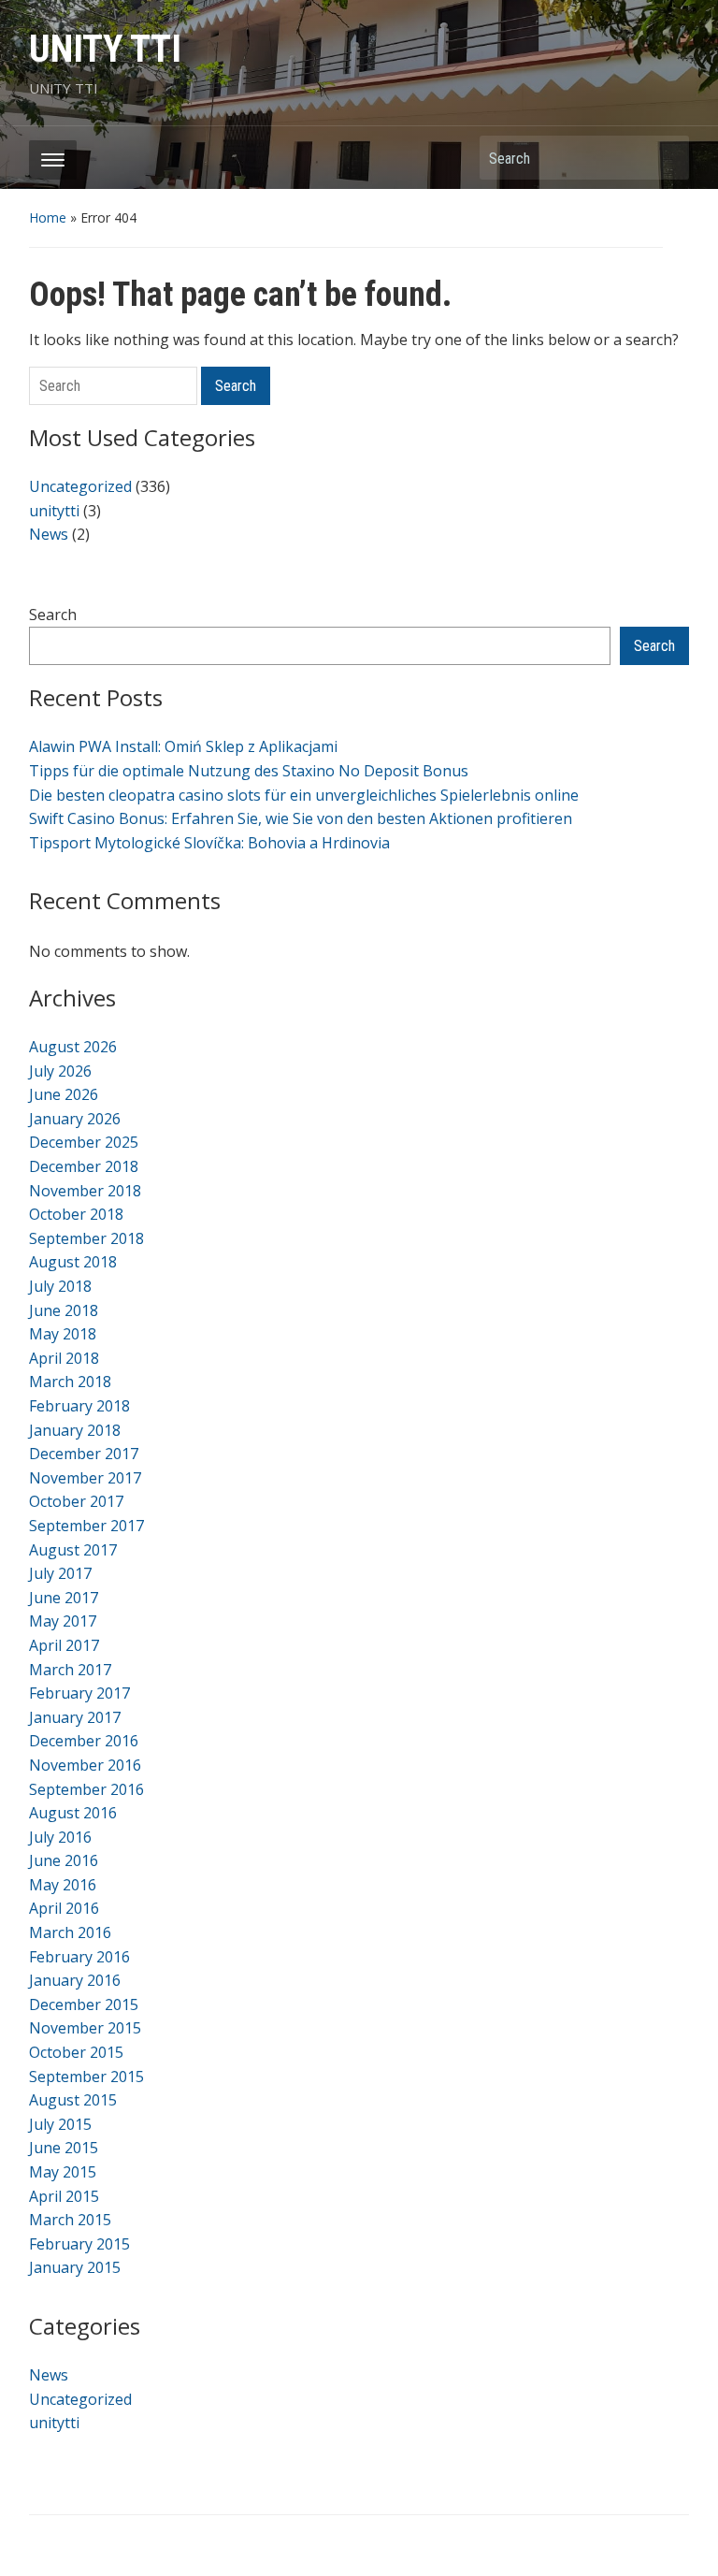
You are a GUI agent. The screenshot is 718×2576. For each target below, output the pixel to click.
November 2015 (85, 2028)
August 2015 (73, 2100)
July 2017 (60, 1573)
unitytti (54, 511)
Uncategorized (80, 486)
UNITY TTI (105, 49)
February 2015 (79, 2244)
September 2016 (86, 1789)
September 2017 (86, 1526)
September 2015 (86, 2077)
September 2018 (86, 1238)
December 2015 (84, 2004)
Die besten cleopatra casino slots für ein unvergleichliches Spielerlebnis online (304, 795)
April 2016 (64, 1908)
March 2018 (70, 1382)
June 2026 (64, 1094)
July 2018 (60, 1286)
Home (48, 217)
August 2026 (73, 1047)
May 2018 (63, 1334)
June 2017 (64, 1598)
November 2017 (85, 1478)
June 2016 (64, 1860)
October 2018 (76, 1214)
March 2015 (70, 2220)
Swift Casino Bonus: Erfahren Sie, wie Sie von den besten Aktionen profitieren (301, 818)
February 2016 (79, 1957)
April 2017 (64, 1645)
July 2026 (60, 1071)
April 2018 (64, 1358)
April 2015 (64, 2196)
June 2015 (64, 2148)
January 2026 (75, 1119)
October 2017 (76, 1501)
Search (666, 158)
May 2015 (63, 2172)
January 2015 (75, 2267)
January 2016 (75, 1980)
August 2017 (73, 1550)
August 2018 (73, 1262)
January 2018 (75, 1430)
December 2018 (84, 1166)
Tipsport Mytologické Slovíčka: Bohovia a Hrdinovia (209, 843)
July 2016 (60, 1837)
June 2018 (64, 1310)
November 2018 (85, 1191)
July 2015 (60, 2124)
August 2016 (73, 1813)
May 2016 (63, 1885)
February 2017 (79, 1693)
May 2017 (63, 1621)
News (49, 534)
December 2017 (84, 1454)
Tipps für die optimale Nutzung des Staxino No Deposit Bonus (249, 771)
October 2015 (76, 2052)
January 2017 (75, 1717)
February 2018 (79, 1406)
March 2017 (70, 1670)
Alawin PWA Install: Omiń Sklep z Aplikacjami (183, 746)
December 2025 (84, 1142)
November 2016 (85, 1765)
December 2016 (84, 1741)
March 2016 (70, 1932)
